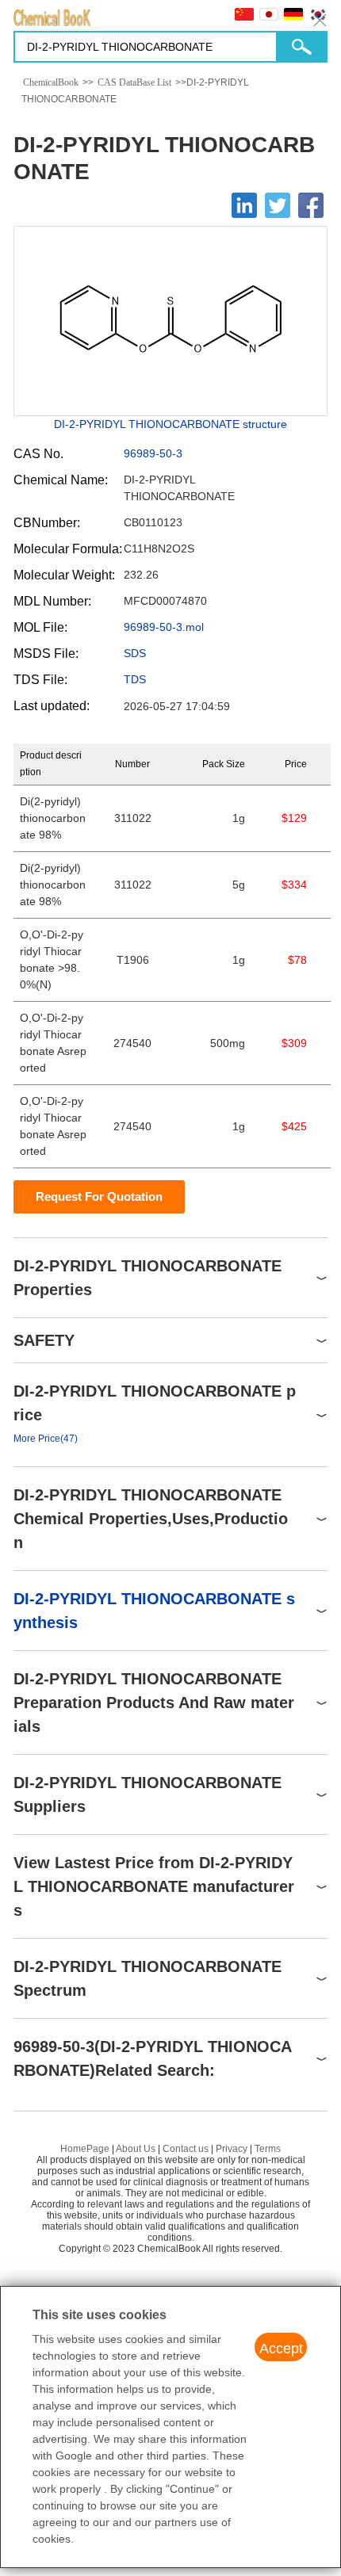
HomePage (85, 2149)
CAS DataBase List (134, 82)
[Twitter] (278, 205)
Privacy (232, 2149)
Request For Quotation (99, 1196)
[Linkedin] (244, 205)
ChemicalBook (51, 82)
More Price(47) (46, 1439)
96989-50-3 (153, 453)
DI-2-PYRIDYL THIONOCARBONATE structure (170, 424)
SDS (135, 653)
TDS (135, 679)
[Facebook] (311, 205)
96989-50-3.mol (164, 627)
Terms (268, 2149)
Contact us (186, 2149)
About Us (136, 2149)
